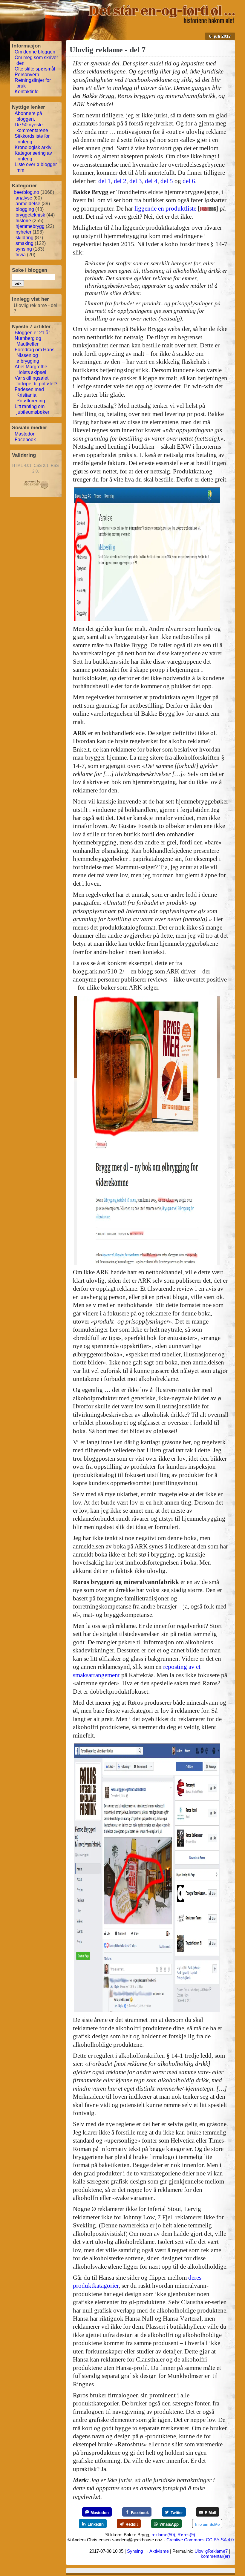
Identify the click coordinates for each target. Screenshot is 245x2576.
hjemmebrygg (30, 226)
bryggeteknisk (30, 215)
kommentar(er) (215, 2556)
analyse (24, 198)
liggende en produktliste (165, 208)
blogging (25, 209)
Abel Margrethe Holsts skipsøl (31, 369)
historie (23, 221)
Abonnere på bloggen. (28, 116)
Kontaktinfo (27, 92)
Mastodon (25, 434)
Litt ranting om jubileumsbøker (32, 409)
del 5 (167, 181)
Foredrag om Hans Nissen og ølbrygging (35, 355)
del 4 (151, 181)
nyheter (23, 232)
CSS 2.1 (41, 466)
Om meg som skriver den (36, 60)
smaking (24, 243)
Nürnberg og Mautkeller (28, 341)
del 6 (189, 181)
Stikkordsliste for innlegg (32, 139)
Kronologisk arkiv (33, 147)
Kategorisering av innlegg (33, 156)
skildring (24, 238)
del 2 (120, 181)
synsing (24, 249)
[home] (162, 22)
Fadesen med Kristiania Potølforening (30, 395)
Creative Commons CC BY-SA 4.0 (200, 2540)
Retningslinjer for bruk (33, 83)
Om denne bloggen (35, 52)
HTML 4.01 (22, 466)
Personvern (27, 75)
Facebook (25, 440)
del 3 (136, 181)
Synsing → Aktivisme (148, 2551)
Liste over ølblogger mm (36, 167)
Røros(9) (186, 2535)
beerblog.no (26, 192)
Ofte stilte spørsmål (35, 69)
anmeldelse (28, 204)
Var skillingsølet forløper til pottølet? (36, 381)
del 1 (105, 181)
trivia (21, 255)
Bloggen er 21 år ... (35, 333)
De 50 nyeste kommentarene (31, 128)
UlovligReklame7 (211, 2551)
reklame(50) (163, 2535)
